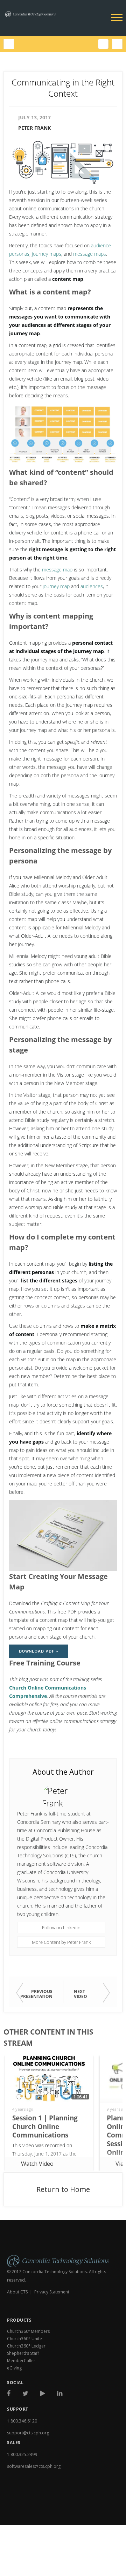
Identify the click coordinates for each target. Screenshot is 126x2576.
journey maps (47, 254)
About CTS (17, 2292)
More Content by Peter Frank (61, 1942)
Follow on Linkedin (61, 1927)
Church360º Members (28, 2331)
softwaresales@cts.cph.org (34, 2466)
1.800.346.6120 (22, 2421)
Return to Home (63, 2189)
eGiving (14, 2368)
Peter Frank (34, 128)
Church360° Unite (24, 2339)
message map (57, 570)
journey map (56, 586)
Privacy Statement (52, 2292)
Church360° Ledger (26, 2346)
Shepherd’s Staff (23, 2353)
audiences (92, 586)
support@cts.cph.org (28, 2433)
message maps (90, 254)
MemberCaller (21, 2361)
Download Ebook (33, 2512)
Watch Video (37, 2164)
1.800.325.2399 (22, 2454)
